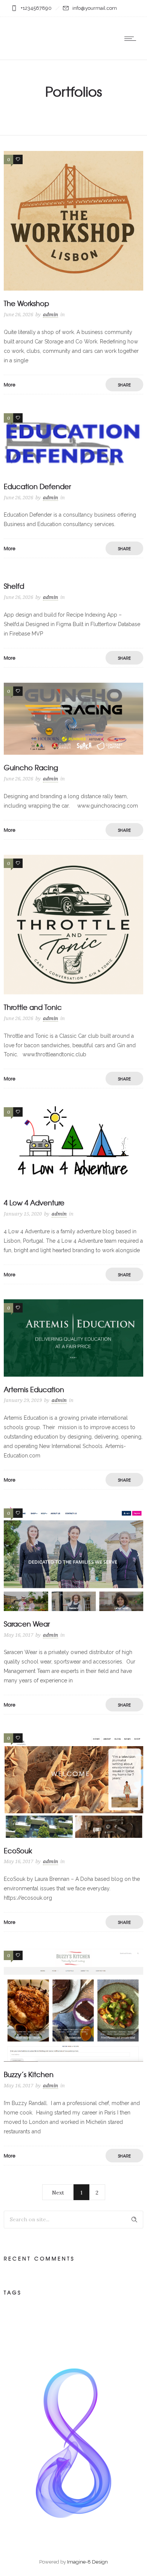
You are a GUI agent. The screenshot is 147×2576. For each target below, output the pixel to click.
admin (51, 315)
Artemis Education (34, 1389)
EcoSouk (18, 1850)
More (10, 385)
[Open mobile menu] (132, 38)
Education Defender (37, 486)
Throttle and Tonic (33, 1007)
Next (58, 2193)
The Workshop (26, 303)
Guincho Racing (31, 767)
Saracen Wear (27, 1624)
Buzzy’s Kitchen (29, 2074)
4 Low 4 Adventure (34, 1203)
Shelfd (14, 586)
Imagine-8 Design (87, 2562)
